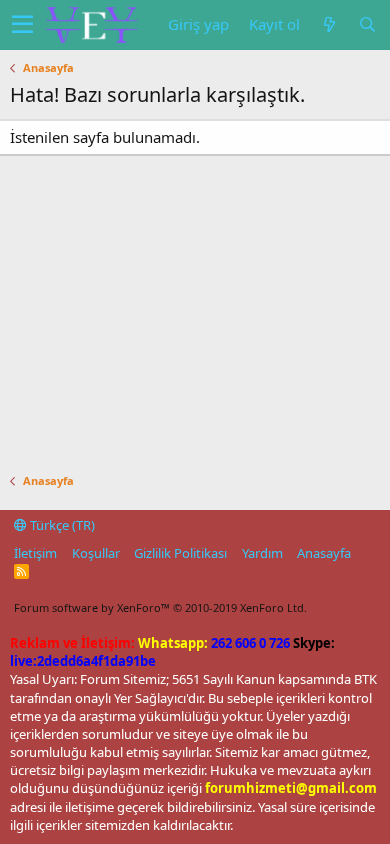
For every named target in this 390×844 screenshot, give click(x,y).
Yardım (262, 553)
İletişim (35, 553)
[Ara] (367, 24)
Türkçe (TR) (61, 525)
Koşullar (96, 553)
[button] (22, 25)
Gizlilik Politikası (180, 553)
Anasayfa (324, 553)
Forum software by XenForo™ (160, 607)
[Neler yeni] (329, 24)
